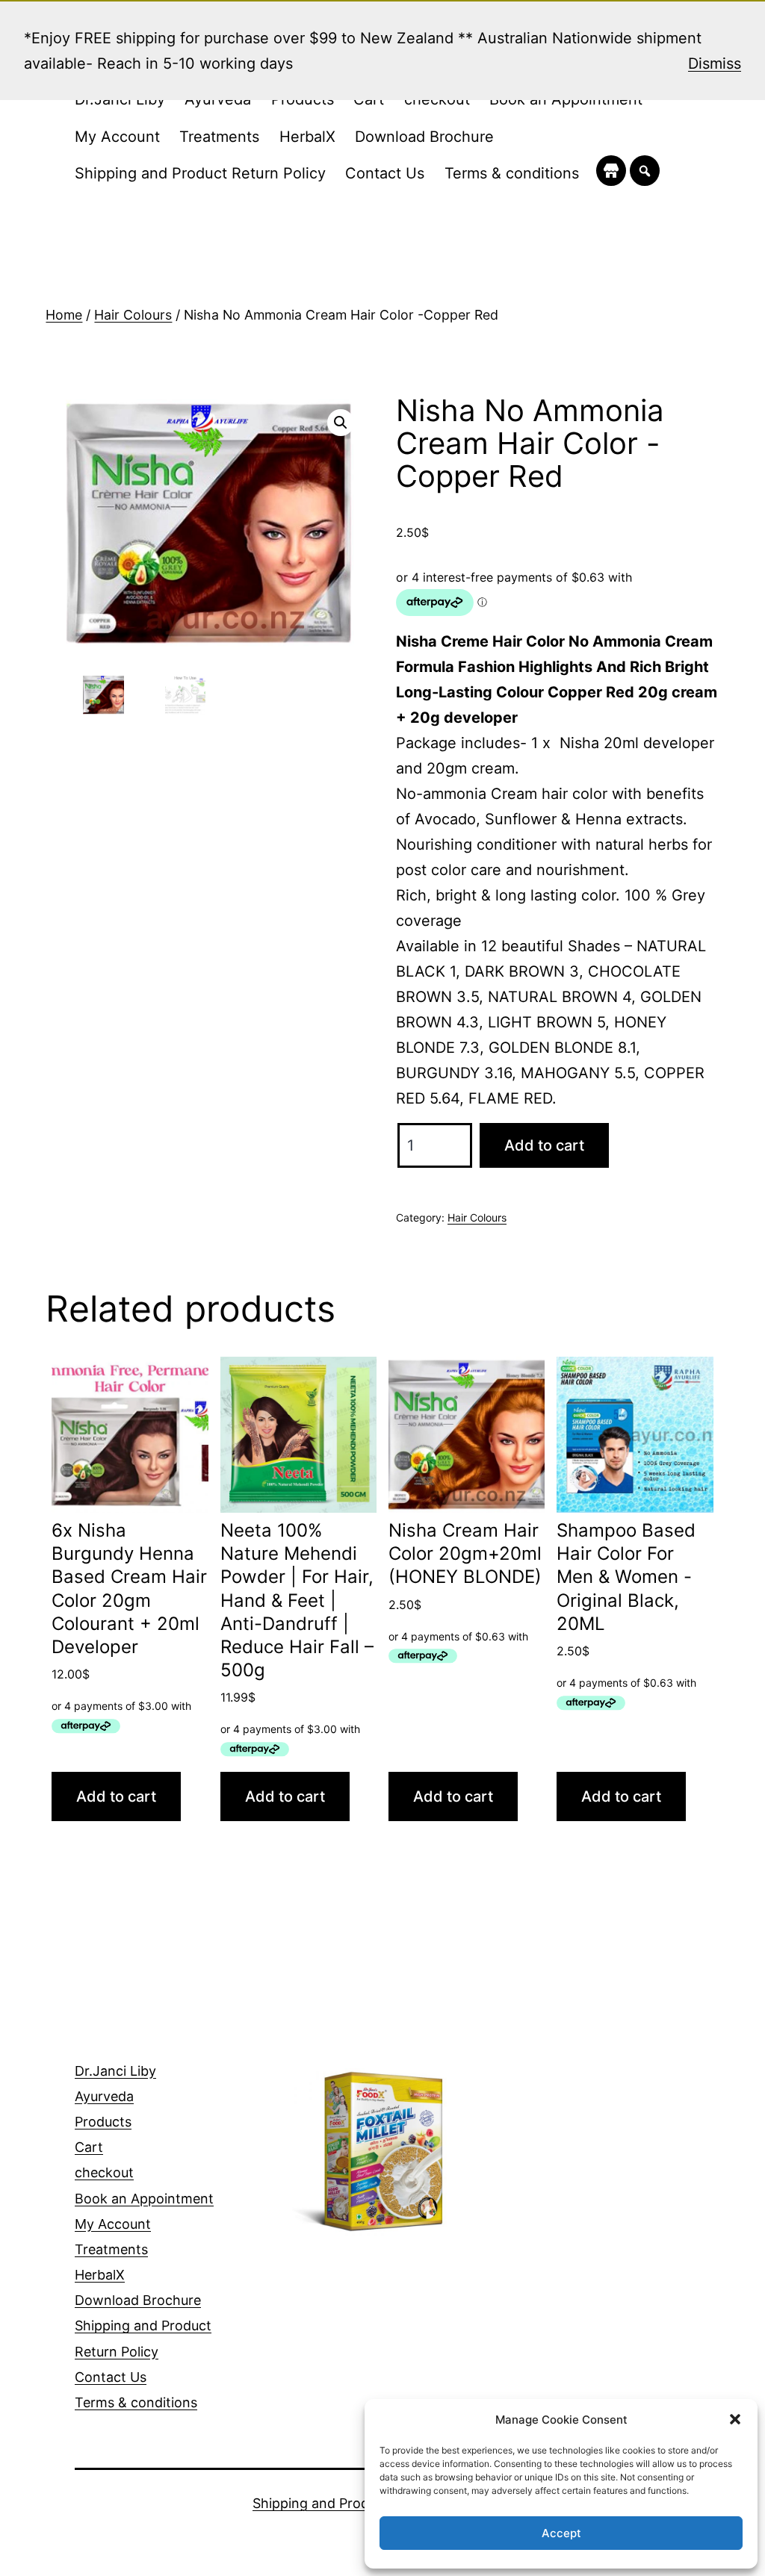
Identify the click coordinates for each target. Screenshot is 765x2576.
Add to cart (544, 1145)
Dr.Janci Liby (115, 2071)
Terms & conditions (512, 173)
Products (103, 2122)
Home (64, 315)
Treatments (219, 137)
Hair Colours (133, 315)
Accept (561, 2533)
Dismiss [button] (715, 63)
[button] (735, 2419)
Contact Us (385, 173)
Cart (89, 2147)
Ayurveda (104, 2096)
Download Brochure (424, 137)
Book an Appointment (144, 2199)
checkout (104, 2172)
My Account (117, 137)
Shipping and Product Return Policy (200, 173)
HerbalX (307, 137)
